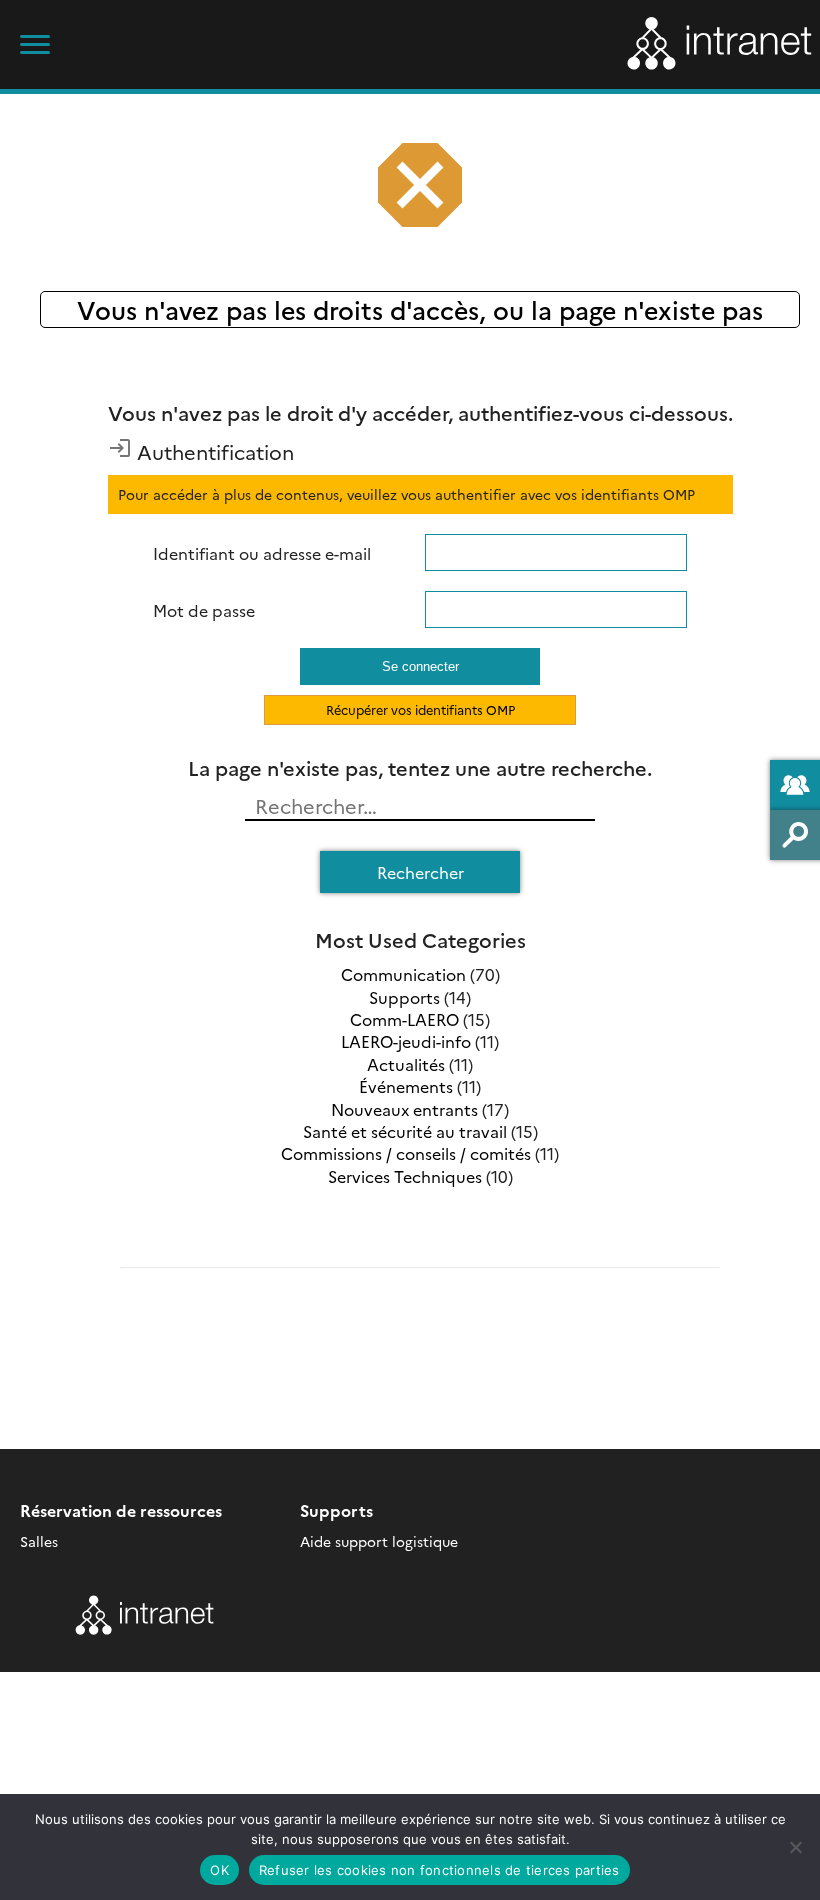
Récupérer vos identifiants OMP (420, 709)
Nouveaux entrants (404, 1109)
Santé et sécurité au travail (405, 1131)
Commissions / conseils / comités (406, 1153)
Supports (404, 997)
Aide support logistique (379, 1541)
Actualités (406, 1064)
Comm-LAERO (404, 1019)
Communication (403, 974)
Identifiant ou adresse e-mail (262, 553)
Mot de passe (204, 610)
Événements (406, 1086)
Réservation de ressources (121, 1510)
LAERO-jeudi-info (406, 1041)
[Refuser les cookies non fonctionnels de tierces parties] (795, 1847)
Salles (39, 1541)
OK (219, 1870)
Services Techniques (405, 1176)
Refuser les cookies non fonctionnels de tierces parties (439, 1870)
